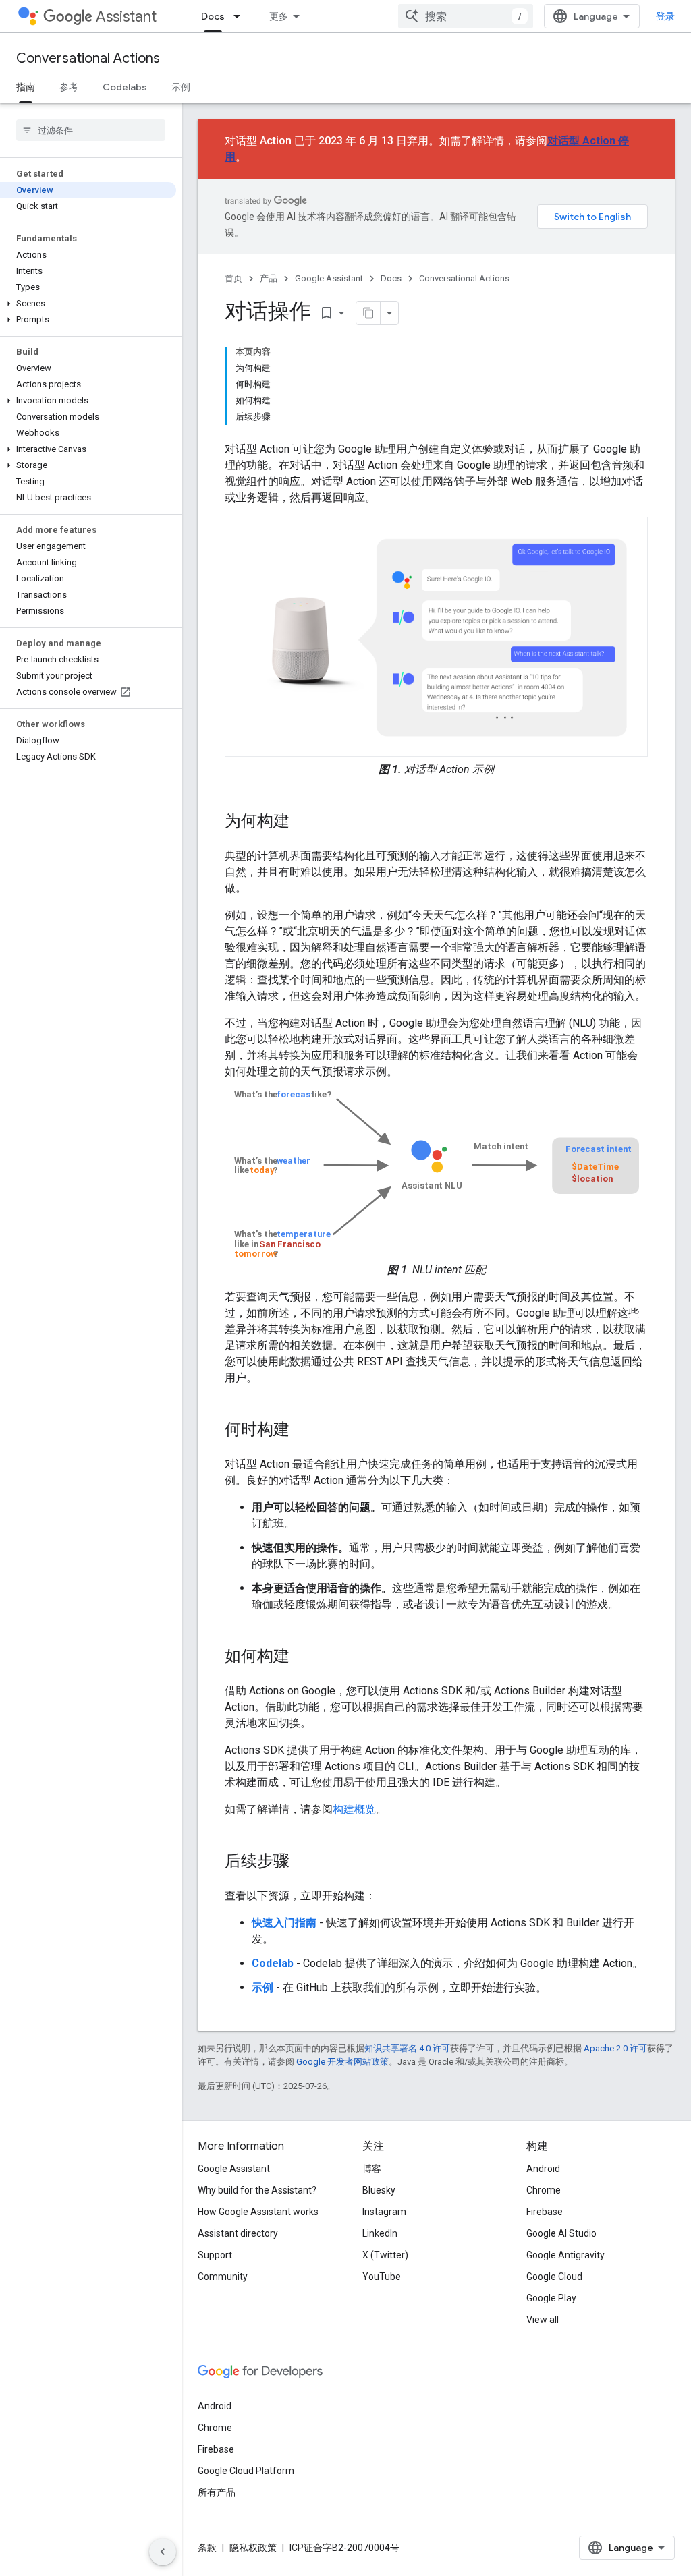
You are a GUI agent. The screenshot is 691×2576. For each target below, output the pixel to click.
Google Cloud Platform (246, 2471)
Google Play (551, 2298)
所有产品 (217, 2492)
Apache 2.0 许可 (615, 2048)
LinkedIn (380, 2233)
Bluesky (379, 2190)
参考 (69, 87)
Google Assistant (329, 278)
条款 (207, 2548)
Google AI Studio (561, 2233)
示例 (181, 87)
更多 (279, 16)
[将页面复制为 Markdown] (368, 313)
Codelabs (125, 87)
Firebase (545, 2212)
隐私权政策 (253, 2548)
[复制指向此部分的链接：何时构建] (303, 1431)
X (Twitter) (385, 2255)
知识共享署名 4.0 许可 (407, 2048)
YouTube (382, 2277)
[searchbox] (91, 130)
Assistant (126, 17)
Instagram (384, 2212)
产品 (269, 278)
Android (543, 2169)
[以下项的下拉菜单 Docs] (241, 16)
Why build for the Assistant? (257, 2190)
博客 (372, 2169)
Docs (213, 16)
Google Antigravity (565, 2255)
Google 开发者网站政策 (342, 2062)
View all (543, 2320)
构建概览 (354, 1809)
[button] (88, 304)
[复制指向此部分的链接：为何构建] (303, 822)
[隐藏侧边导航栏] (163, 2552)
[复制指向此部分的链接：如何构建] (303, 1657)
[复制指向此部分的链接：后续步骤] (303, 1862)
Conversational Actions (88, 58)
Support (215, 2255)
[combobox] (466, 16)
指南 (26, 87)
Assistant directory (238, 2233)
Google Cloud (554, 2277)
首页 (233, 278)
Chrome (544, 2190)
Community (223, 2277)
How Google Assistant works (258, 2212)
